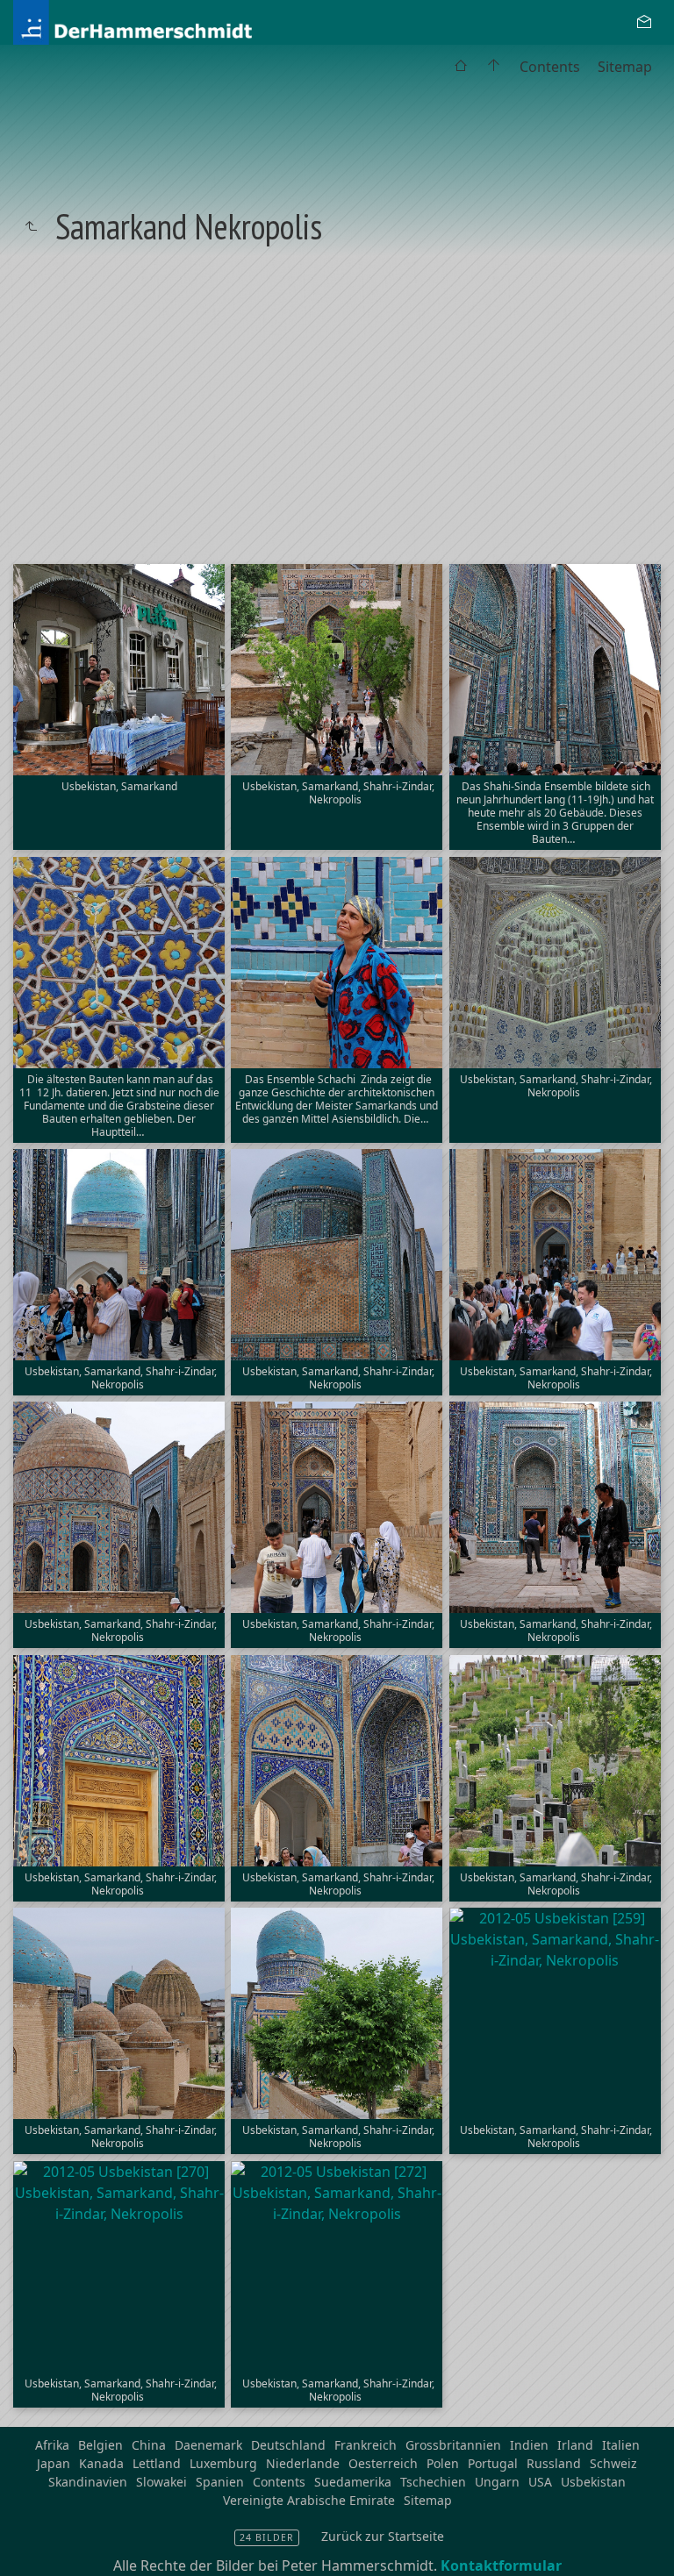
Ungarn (497, 2482)
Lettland (157, 2463)
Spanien (220, 2482)
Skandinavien (88, 2482)
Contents (550, 67)
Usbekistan (593, 2482)
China (149, 2445)
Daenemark (208, 2445)
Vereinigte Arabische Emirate (309, 2500)
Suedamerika (353, 2482)
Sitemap (625, 67)
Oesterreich (383, 2463)
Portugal (493, 2463)
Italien (621, 2445)
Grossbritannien (453, 2445)
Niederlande (303, 2463)
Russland (554, 2463)
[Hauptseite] (494, 67)
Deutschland (288, 2445)
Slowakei (161, 2482)
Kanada (101, 2463)
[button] (28, 2549)
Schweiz (613, 2463)
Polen (443, 2463)
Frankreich (366, 2445)
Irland (575, 2445)
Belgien (100, 2445)
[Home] (175, 21)
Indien (529, 2445)
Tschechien (433, 2482)
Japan (54, 2463)
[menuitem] (461, 67)
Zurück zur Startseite (383, 2536)
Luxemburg (223, 2463)
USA (540, 2482)
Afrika (52, 2445)
